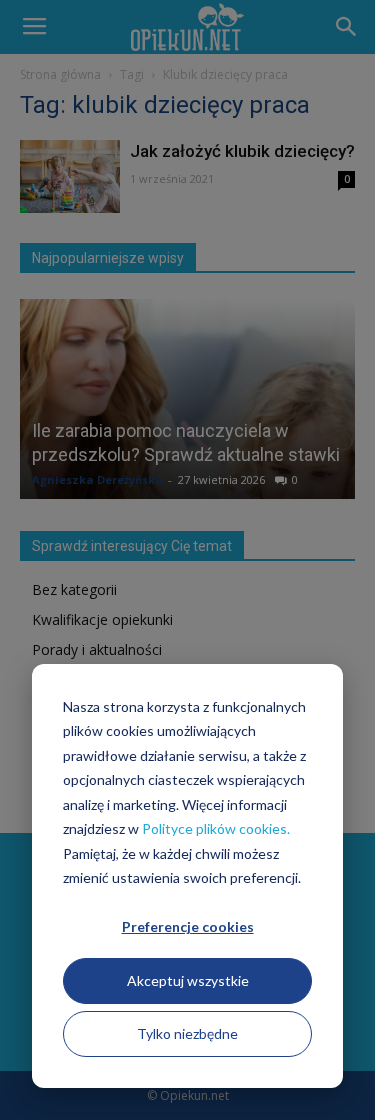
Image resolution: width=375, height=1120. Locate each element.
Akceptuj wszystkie (188, 980)
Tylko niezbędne (187, 1033)
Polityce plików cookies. (216, 828)
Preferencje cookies (188, 926)
